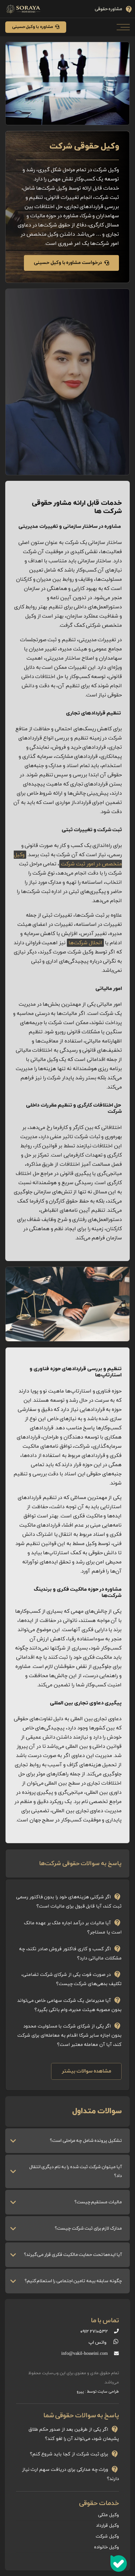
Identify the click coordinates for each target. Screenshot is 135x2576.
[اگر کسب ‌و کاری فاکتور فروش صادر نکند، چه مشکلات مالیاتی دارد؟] (67, 1952)
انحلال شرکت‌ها (85, 943)
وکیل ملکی (108, 2515)
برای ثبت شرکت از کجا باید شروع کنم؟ (69, 2454)
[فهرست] (125, 27)
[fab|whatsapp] (113, 2343)
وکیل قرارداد (107, 2526)
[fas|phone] (113, 2332)
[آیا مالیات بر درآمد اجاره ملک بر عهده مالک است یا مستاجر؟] (67, 1926)
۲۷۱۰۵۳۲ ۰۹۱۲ (94, 2332)
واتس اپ (97, 2342)
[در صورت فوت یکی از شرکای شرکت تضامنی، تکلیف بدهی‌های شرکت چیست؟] (67, 1978)
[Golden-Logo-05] (24, 9)
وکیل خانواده (106, 2547)
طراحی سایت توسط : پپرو (98, 2392)
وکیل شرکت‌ (107, 2536)
